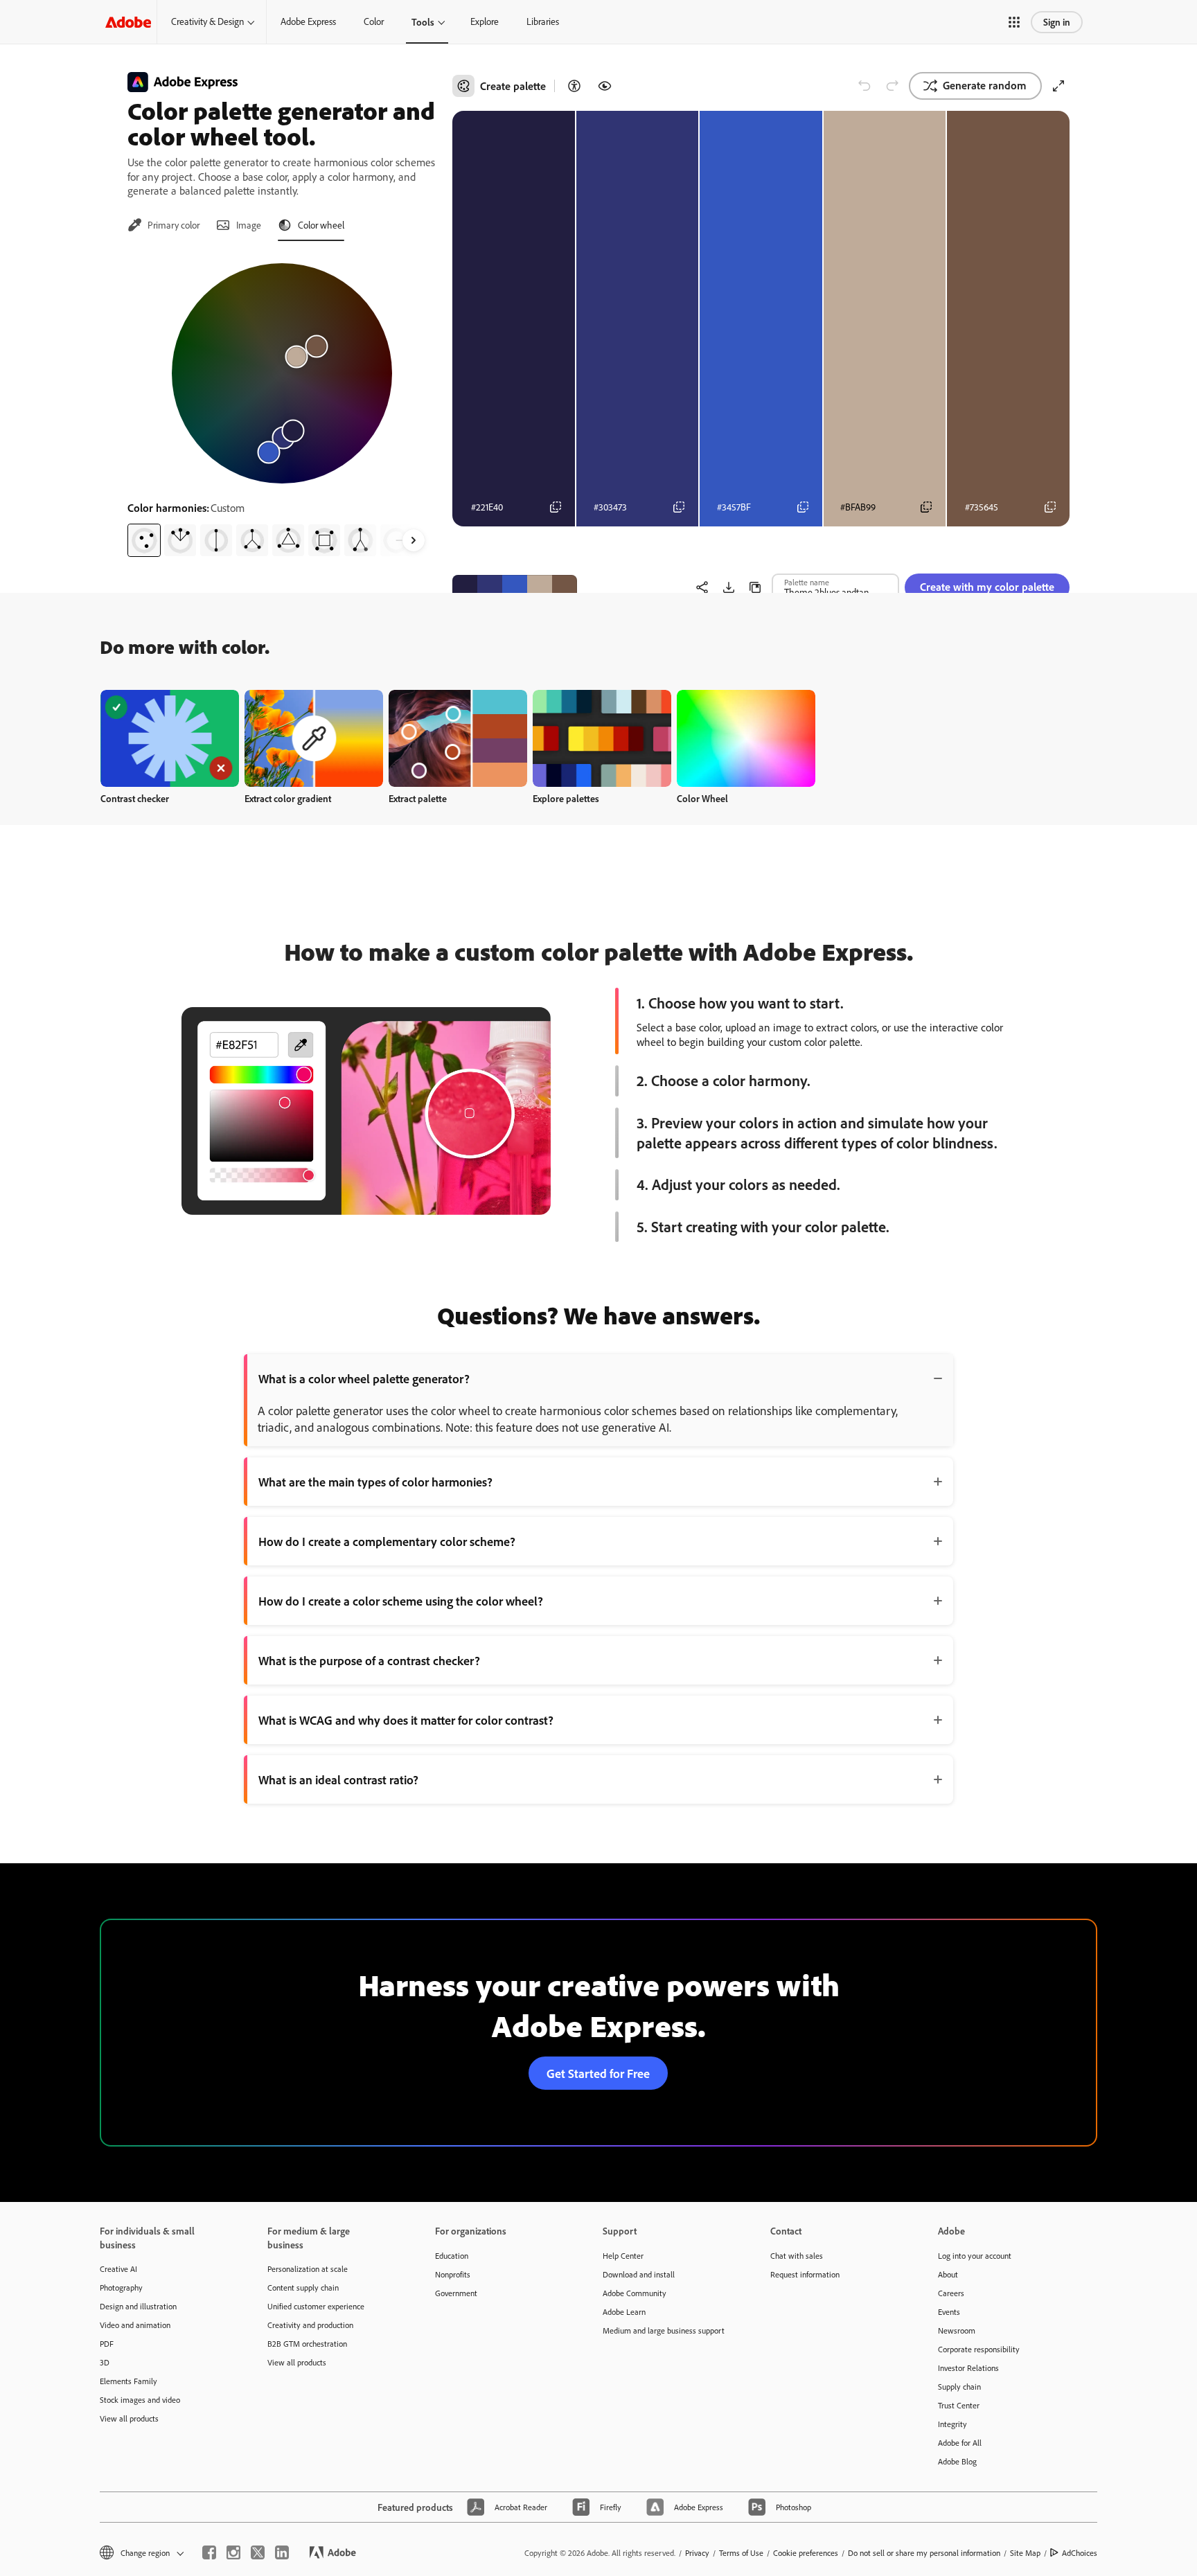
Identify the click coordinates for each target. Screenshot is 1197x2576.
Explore (485, 21)
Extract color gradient (288, 798)
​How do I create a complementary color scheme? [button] (387, 1541)
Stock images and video (140, 2400)
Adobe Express (308, 21)
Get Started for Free (598, 2073)
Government (456, 2293)
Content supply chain (303, 2288)
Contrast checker (135, 798)
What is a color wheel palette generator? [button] (364, 1378)
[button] (1014, 22)
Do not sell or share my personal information (924, 2553)
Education (452, 2256)
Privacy (697, 2553)
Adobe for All (960, 2443)
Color (374, 21)
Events (949, 2312)
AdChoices (1080, 2553)
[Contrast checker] (574, 86)
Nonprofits (453, 2274)
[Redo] (892, 86)
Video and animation (135, 2325)
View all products (129, 2418)
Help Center (623, 2256)
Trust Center (959, 2405)
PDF (107, 2344)
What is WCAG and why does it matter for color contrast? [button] (406, 1720)
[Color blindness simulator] (605, 86)
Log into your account (975, 2256)
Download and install (639, 2274)
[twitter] (258, 2552)
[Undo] (864, 86)
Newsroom (957, 2330)
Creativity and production (310, 2325)
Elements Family (128, 2381)
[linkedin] (282, 2552)
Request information (805, 2274)
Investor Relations (968, 2368)
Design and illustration (138, 2306)
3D (105, 2362)
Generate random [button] (985, 85)
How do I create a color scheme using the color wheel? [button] (401, 1601)
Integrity (952, 2424)
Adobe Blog (957, 2461)
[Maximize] (1058, 86)
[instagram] (233, 2552)
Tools (423, 22)
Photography (121, 2288)
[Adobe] (128, 22)
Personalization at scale (308, 2269)
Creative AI (118, 2269)
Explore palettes (566, 798)
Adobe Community (635, 2293)
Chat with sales (797, 2256)
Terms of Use (741, 2553)
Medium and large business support (664, 2330)
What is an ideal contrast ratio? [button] (338, 1779)
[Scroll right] (414, 540)
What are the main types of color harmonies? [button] (375, 1482)
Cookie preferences (806, 2553)
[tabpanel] (282, 405)
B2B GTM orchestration (307, 2344)
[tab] (163, 225)
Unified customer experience (316, 2306)
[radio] (144, 540)
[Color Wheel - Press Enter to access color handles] (282, 373)
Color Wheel (702, 798)
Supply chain (959, 2387)
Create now (170, 738)
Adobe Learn (624, 2312)
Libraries (543, 21)
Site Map (1025, 2553)
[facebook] (209, 2552)
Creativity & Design (207, 21)
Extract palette (418, 798)
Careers (951, 2293)
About (948, 2274)
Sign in (1057, 22)
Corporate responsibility (979, 2349)
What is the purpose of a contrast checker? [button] (369, 1660)
